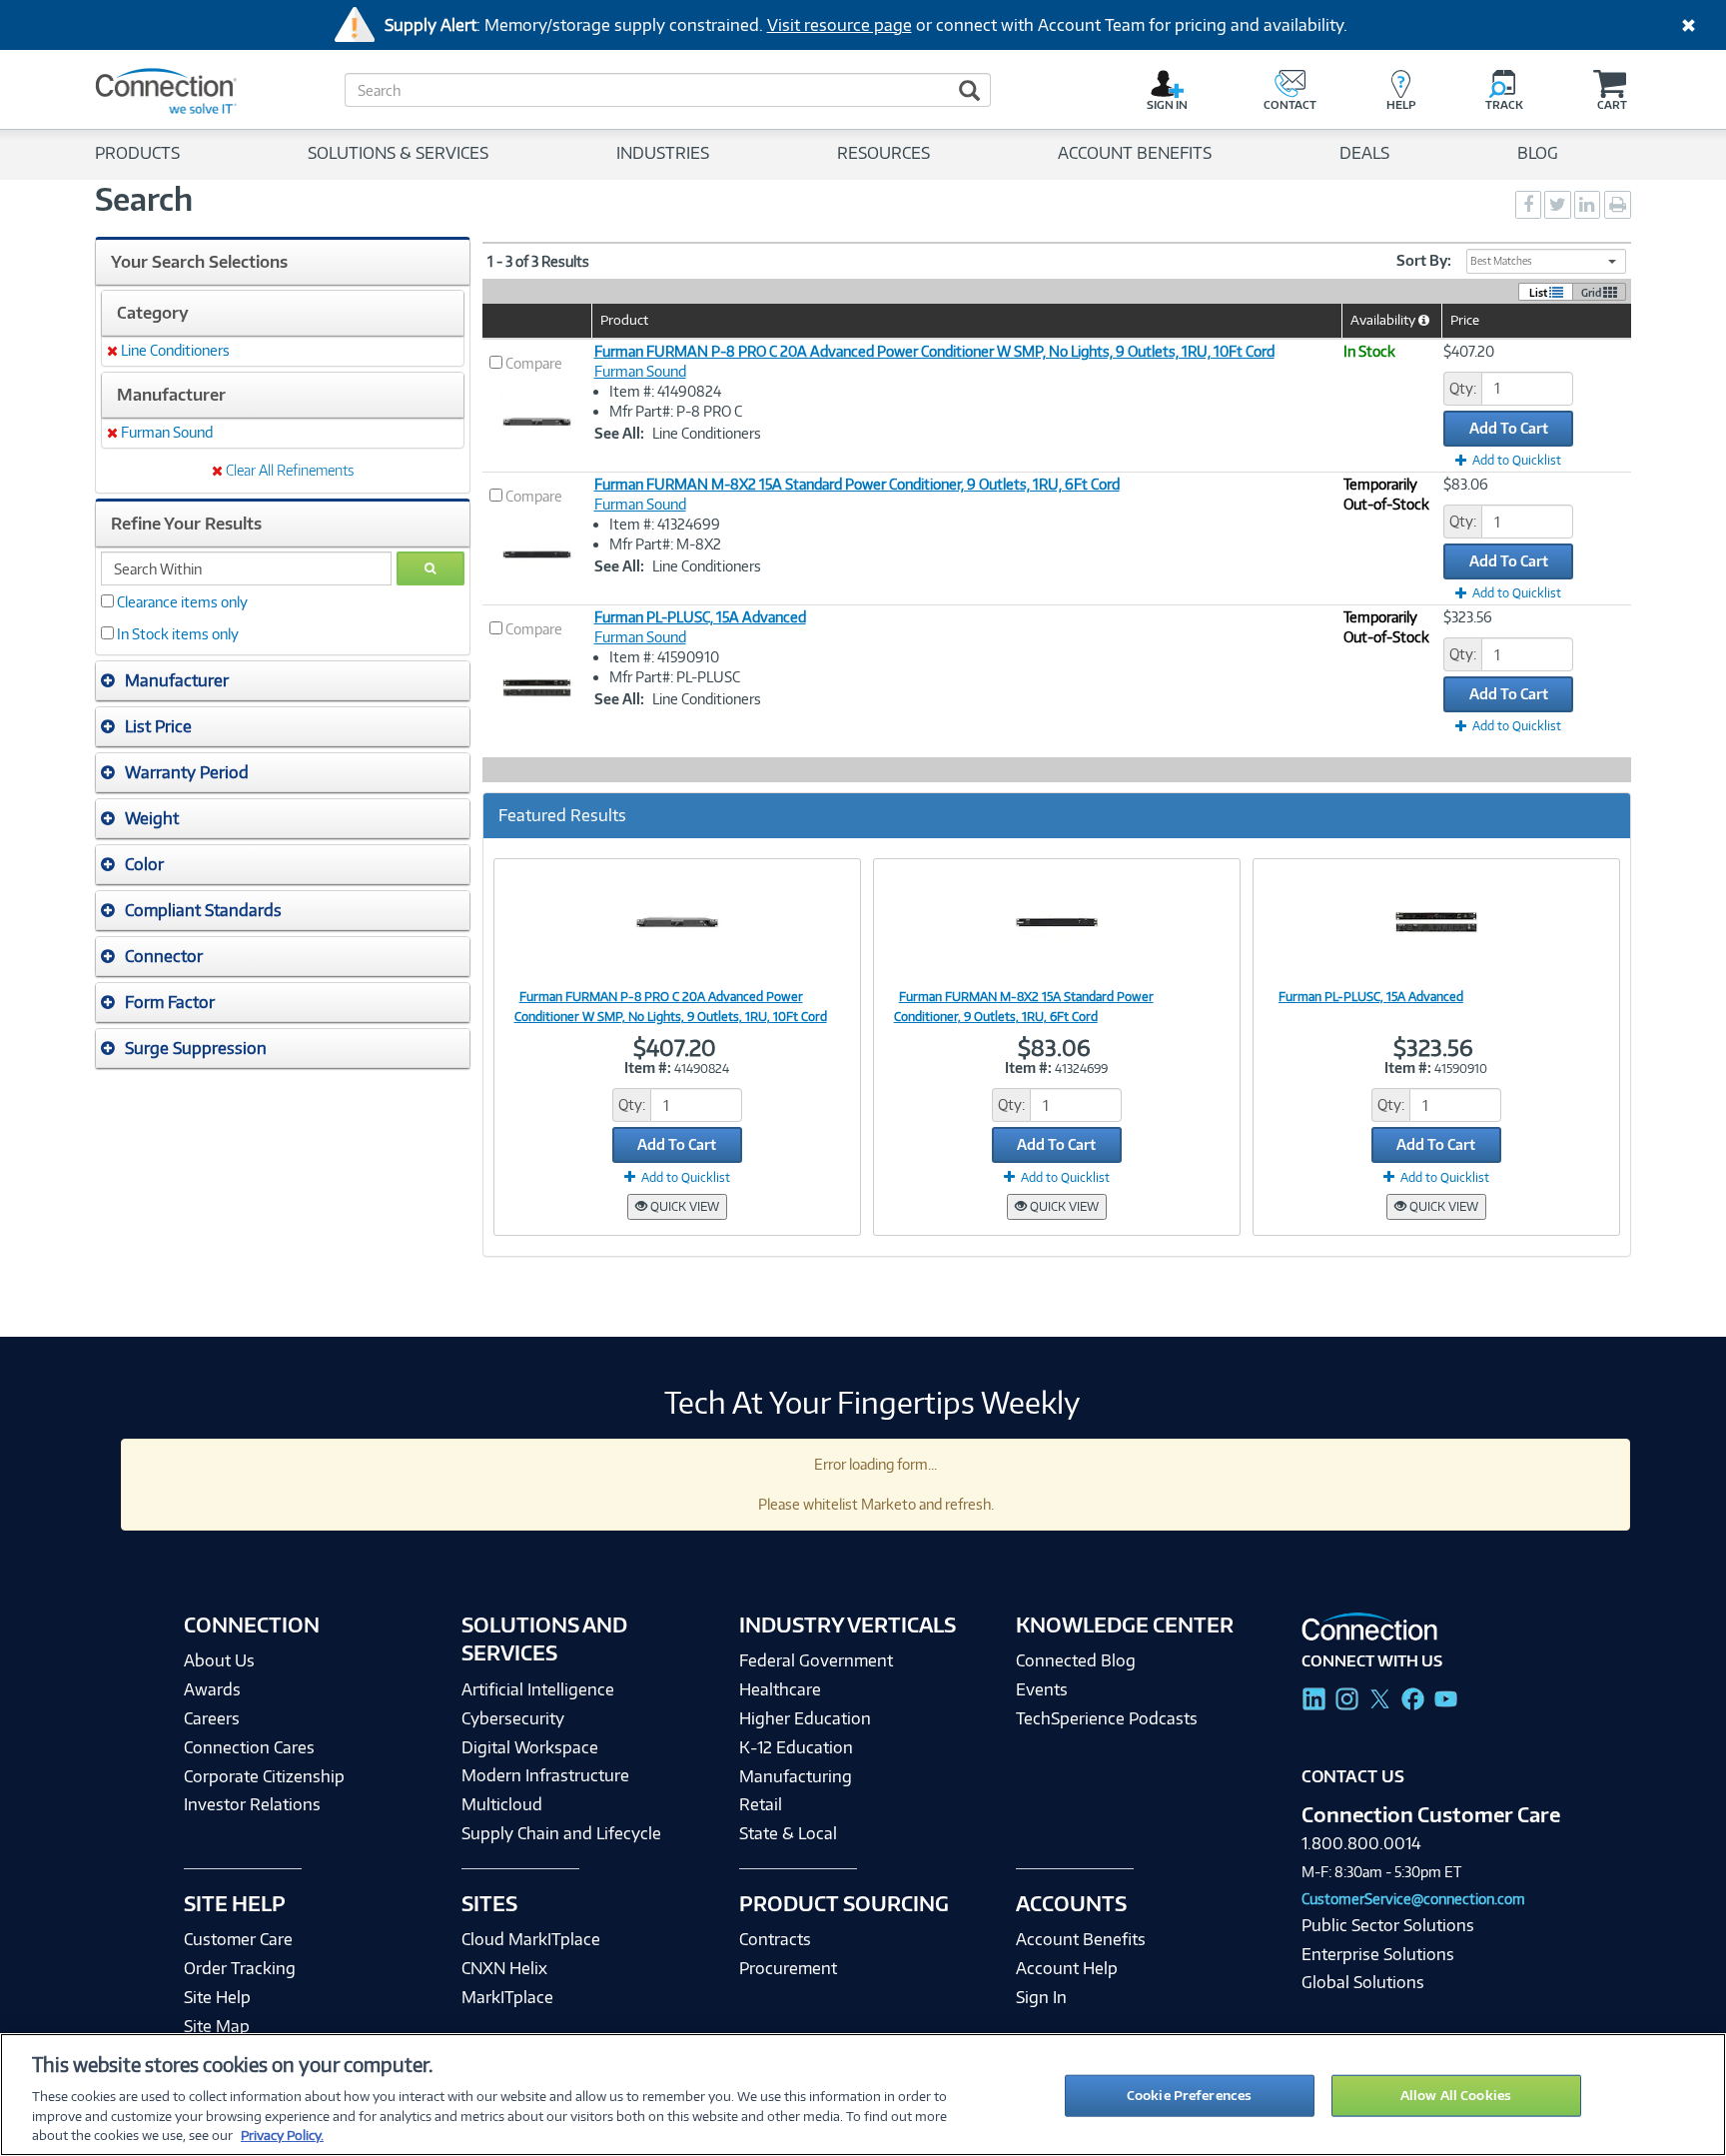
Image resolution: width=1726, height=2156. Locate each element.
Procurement (788, 1968)
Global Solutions (1363, 1982)
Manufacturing (796, 1776)
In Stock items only (178, 634)
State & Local (788, 1833)
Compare (534, 363)
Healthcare (780, 1689)
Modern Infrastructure (545, 1775)
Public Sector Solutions (1388, 1925)
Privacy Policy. (282, 2135)
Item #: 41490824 (665, 391)
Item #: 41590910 (664, 657)
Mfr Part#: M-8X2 (665, 544)
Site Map (217, 2026)
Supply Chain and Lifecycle (561, 1833)
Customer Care (238, 1939)
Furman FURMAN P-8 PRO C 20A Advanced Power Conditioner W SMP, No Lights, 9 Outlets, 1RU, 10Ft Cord (934, 351)
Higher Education (805, 1718)
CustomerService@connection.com (1413, 1899)
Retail (761, 1804)
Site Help (217, 1997)
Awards (212, 1689)
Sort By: (1424, 260)
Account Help (1067, 1968)
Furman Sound (640, 371)
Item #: (648, 1068)
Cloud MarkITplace (531, 1939)
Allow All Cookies (1456, 2095)
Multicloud (502, 1804)
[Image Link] (677, 921)
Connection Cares (249, 1747)
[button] (283, 680)
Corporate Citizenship (264, 1776)
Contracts (775, 1939)
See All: (619, 433)
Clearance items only (182, 602)
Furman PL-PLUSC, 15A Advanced (700, 617)
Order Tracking (240, 1968)
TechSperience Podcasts (1107, 1718)
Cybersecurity (513, 1718)
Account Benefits (1081, 1939)
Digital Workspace (530, 1747)
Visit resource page (840, 25)
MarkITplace (507, 1997)
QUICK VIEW (683, 1206)
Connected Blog (1076, 1660)
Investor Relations (252, 1804)
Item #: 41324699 (665, 524)
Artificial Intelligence (538, 1689)
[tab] (283, 681)
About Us (219, 1660)
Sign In (1041, 1997)
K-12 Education (796, 1747)
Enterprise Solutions (1378, 1954)
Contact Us (1353, 1776)
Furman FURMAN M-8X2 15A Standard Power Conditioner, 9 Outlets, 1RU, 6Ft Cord (857, 484)
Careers (212, 1718)
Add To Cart (1509, 428)
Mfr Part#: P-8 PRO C (676, 411)
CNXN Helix (504, 1968)
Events (1042, 1689)
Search (144, 199)
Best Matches (1501, 261)
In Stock (1369, 351)
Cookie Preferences (1189, 2095)
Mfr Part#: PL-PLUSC (675, 677)
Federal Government (816, 1660)
